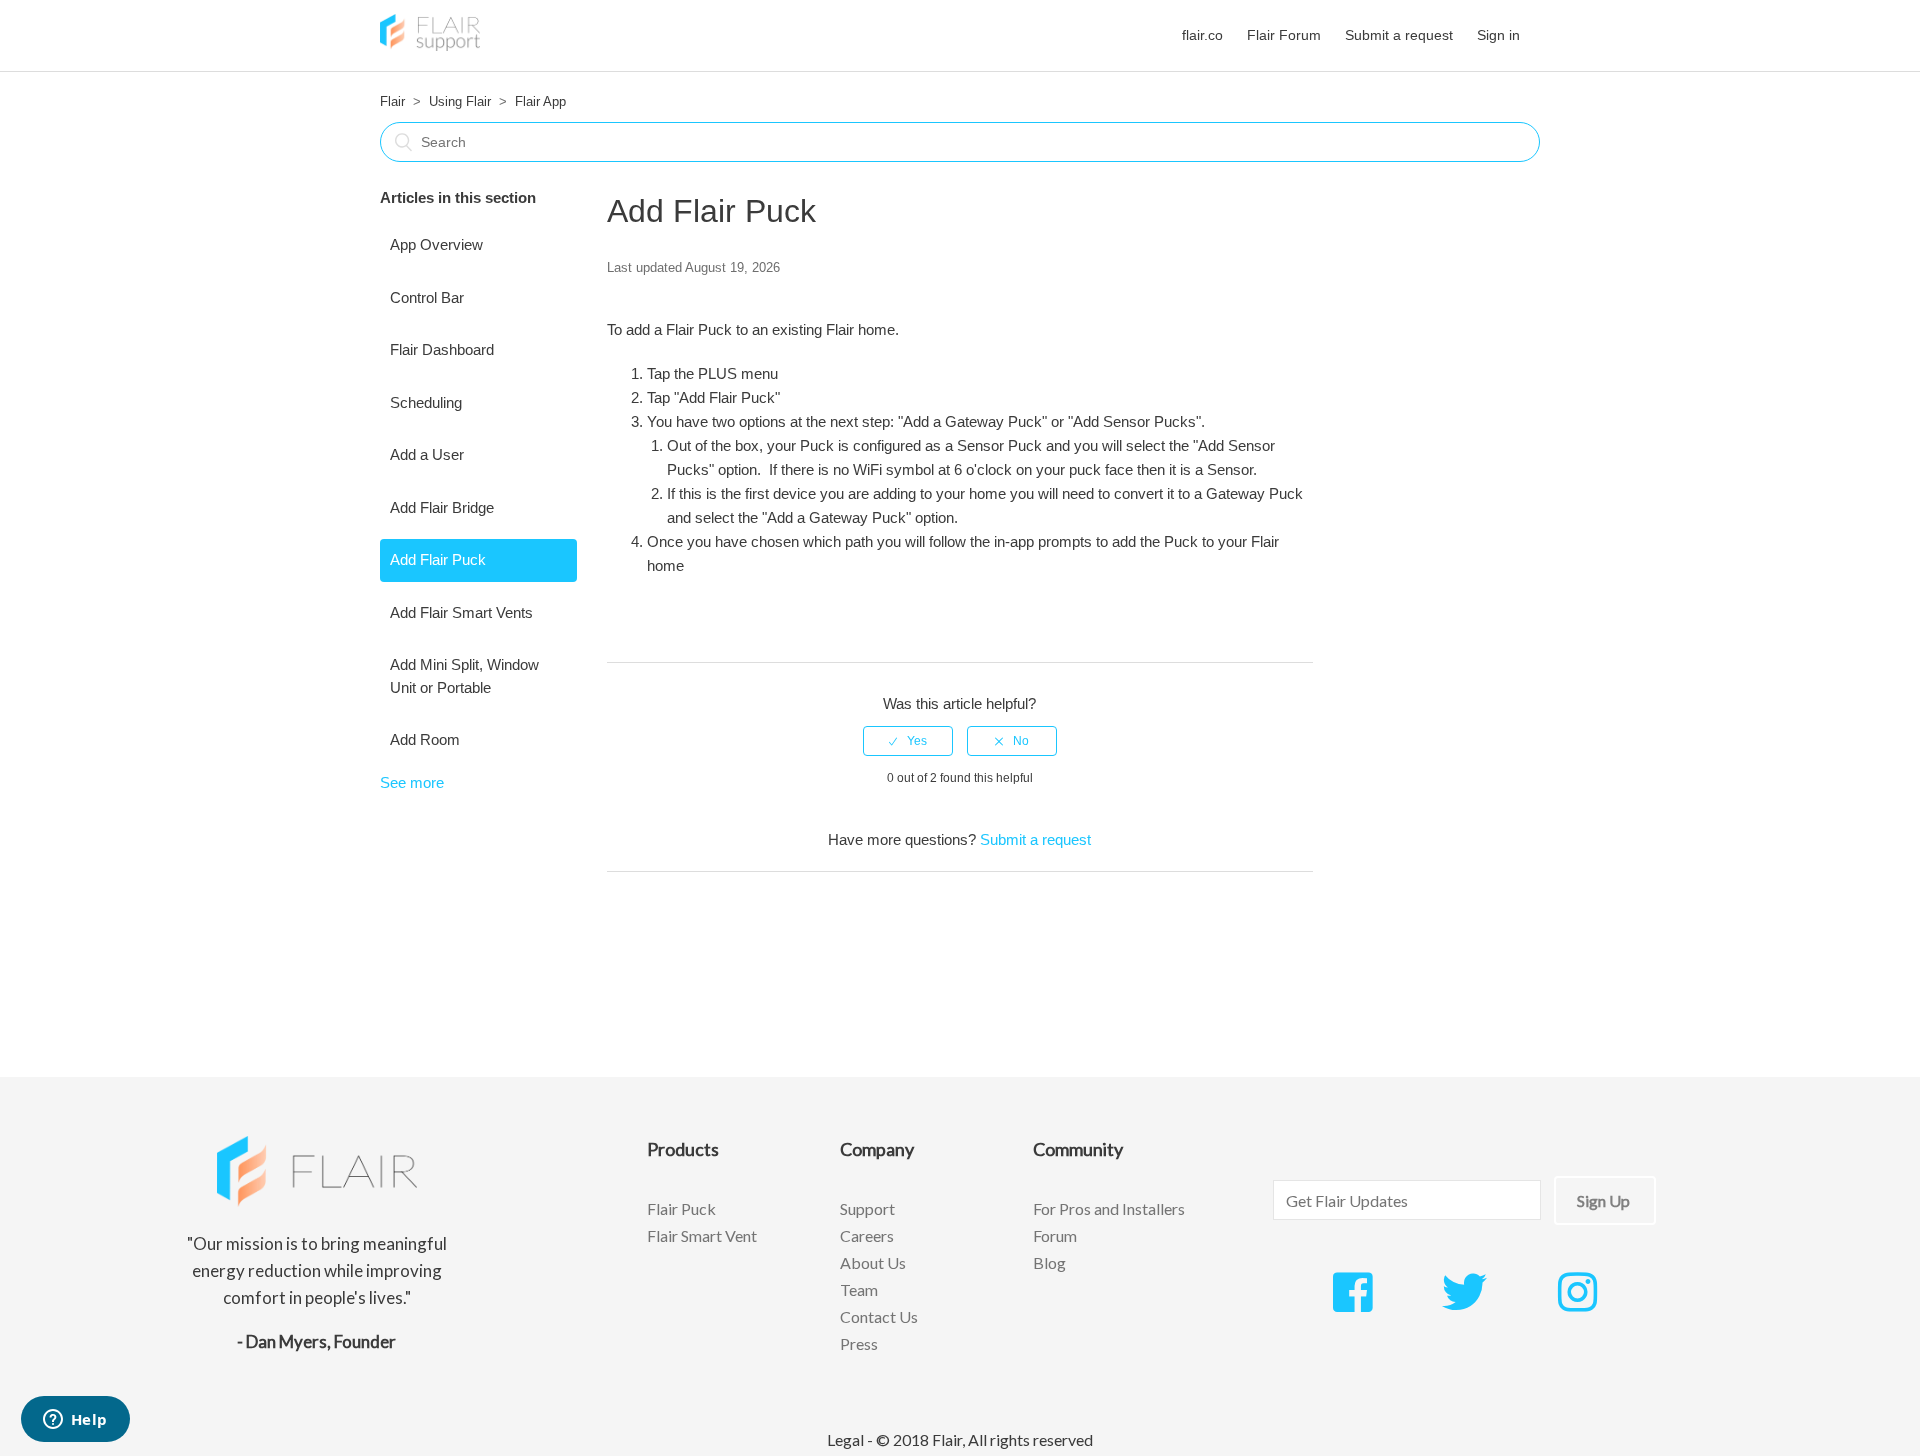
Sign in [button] (1498, 35)
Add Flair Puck (438, 559)
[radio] (908, 741)
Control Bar (427, 297)
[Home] (430, 45)
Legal (845, 1439)
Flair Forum (1284, 35)
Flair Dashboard (442, 349)
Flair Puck (681, 1208)
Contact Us (879, 1316)
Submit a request (1399, 35)
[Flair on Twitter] (1464, 1303)
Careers (867, 1235)
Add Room (425, 739)
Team (859, 1289)
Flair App (540, 101)
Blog (1049, 1262)
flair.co (1202, 35)
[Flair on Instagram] (1577, 1303)
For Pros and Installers (1109, 1208)
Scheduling (426, 402)
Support (867, 1208)
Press (859, 1343)
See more (412, 782)
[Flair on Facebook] (1352, 1303)
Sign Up (1603, 1200)
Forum (1055, 1235)
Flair (392, 101)
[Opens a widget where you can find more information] (75, 1421)
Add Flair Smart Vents (461, 612)
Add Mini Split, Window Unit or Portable (464, 676)
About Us (873, 1262)
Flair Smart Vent (702, 1235)
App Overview (436, 244)
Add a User (427, 454)
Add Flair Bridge (442, 507)
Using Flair (460, 101)
